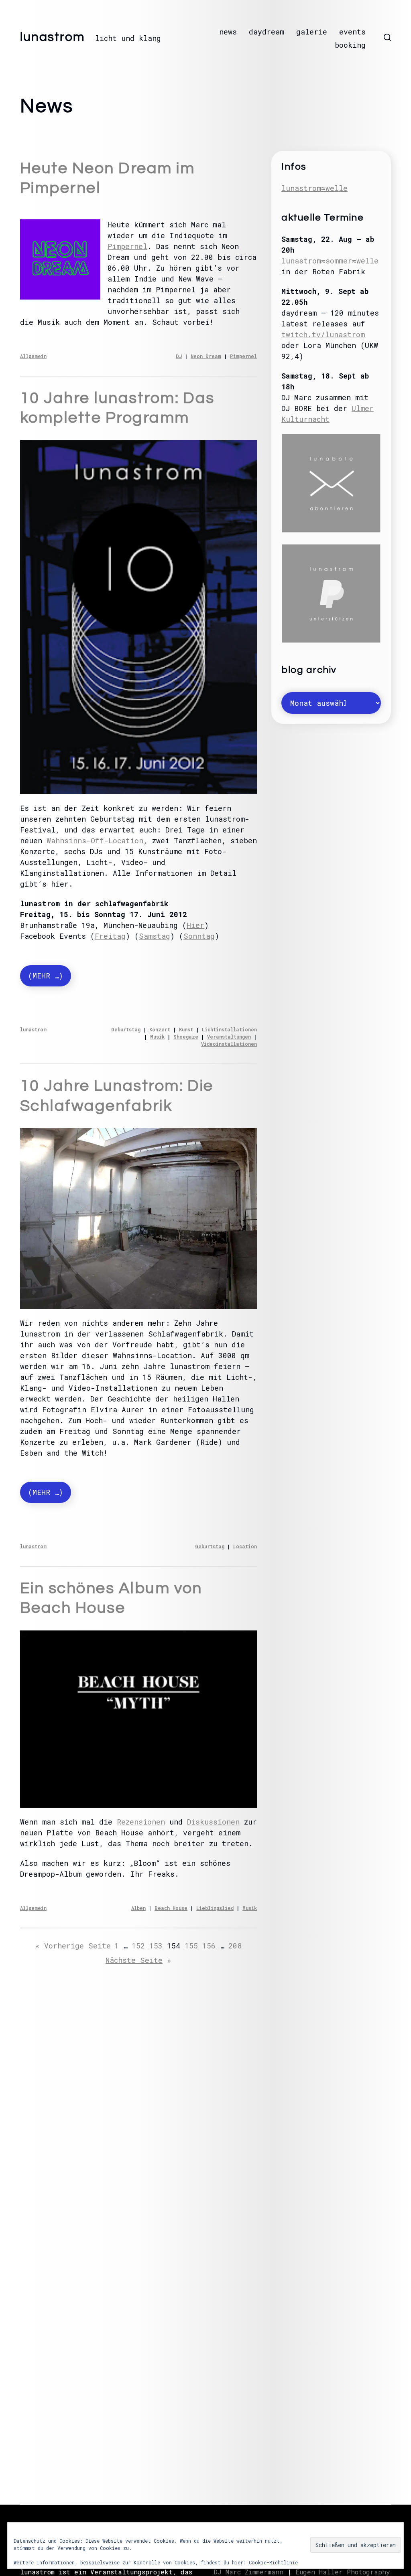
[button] (387, 37)
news (228, 32)
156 (209, 1946)
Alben (138, 1908)
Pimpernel (127, 246)
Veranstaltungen (229, 1037)
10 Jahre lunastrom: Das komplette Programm (117, 408)
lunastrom (53, 37)
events (352, 32)
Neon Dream (206, 356)
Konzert (160, 1029)
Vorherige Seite (73, 1946)
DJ (179, 356)
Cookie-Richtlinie (273, 2562)
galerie (312, 32)
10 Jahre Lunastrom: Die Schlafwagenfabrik (117, 1096)
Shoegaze (186, 1037)
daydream (267, 32)
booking (350, 45)
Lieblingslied (215, 1908)
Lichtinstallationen (229, 1029)
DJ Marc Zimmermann (248, 2572)
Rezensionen (141, 1822)
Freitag (110, 936)
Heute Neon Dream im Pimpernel (107, 178)
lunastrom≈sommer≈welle (330, 261)
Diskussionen (213, 1822)
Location (245, 1546)
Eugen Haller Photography (343, 2572)
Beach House (171, 1908)
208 (235, 1946)
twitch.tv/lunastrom (323, 334)
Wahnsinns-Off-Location (95, 840)
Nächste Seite (138, 1960)
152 (138, 1946)
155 (191, 1946)
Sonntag (199, 936)
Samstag (155, 936)
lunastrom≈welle (314, 188)
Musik (157, 1037)
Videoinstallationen (229, 1044)
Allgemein (33, 356)
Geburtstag (126, 1029)
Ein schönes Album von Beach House (111, 1598)
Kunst (186, 1029)
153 (156, 1946)
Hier (195, 925)
